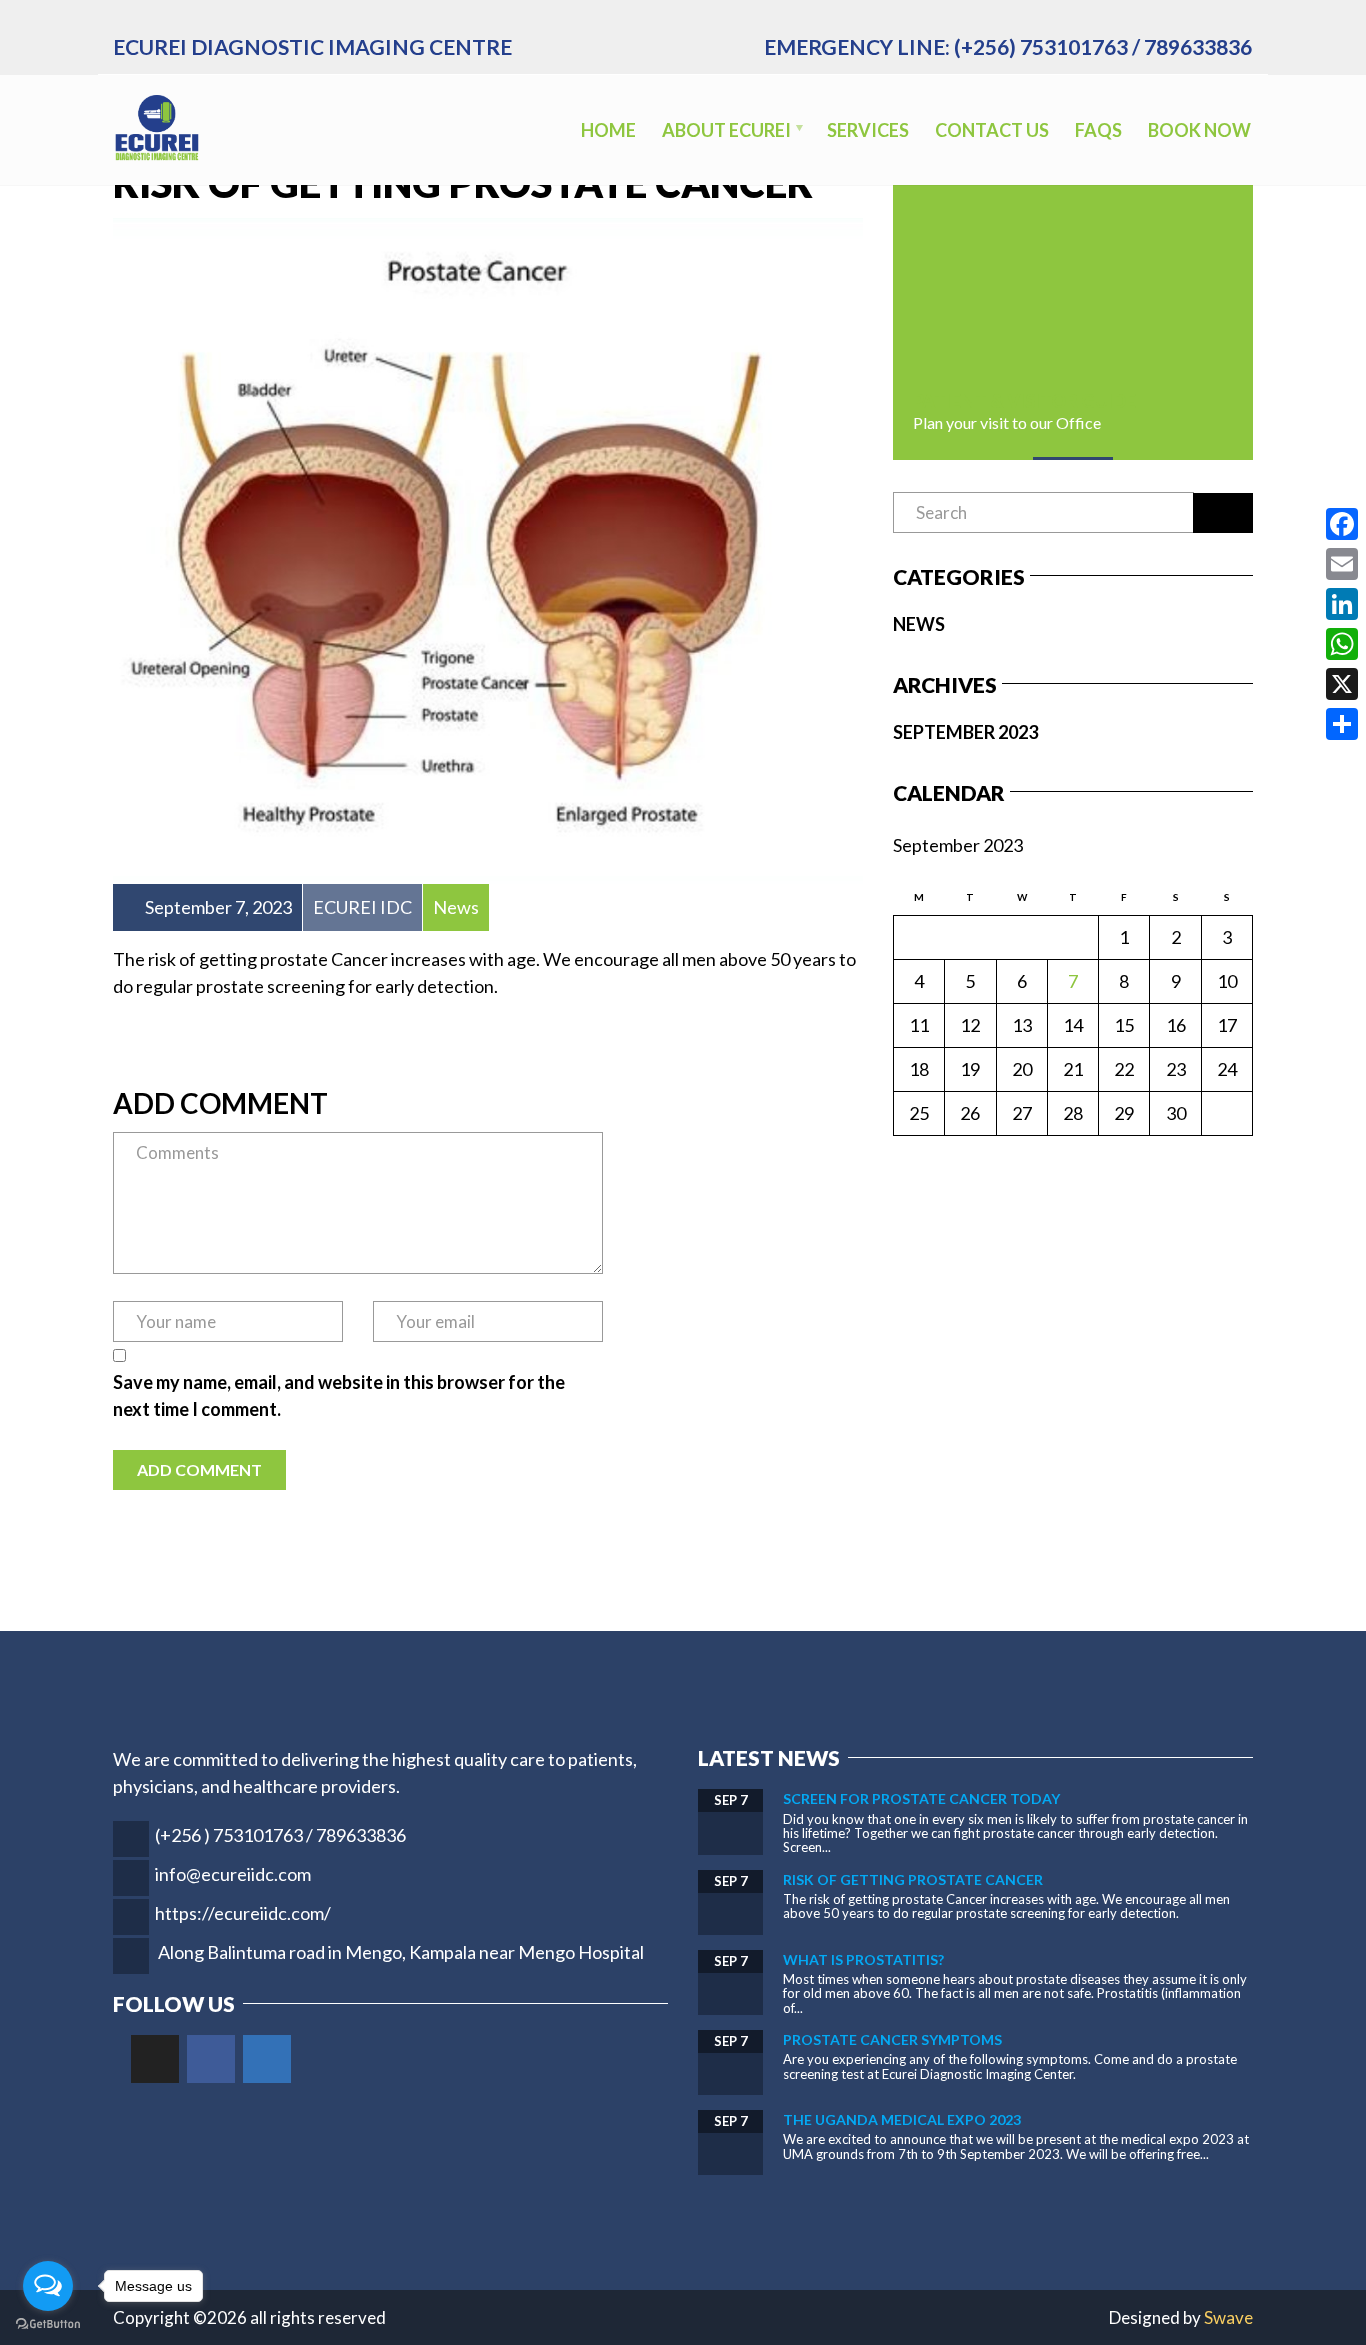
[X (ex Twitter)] (155, 2059)
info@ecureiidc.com (233, 1874)
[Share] (1342, 724)
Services (868, 130)
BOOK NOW (1199, 130)
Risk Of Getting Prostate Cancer (913, 1879)
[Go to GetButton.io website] (48, 2324)
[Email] (1342, 564)
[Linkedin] (267, 2059)
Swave (1228, 2317)
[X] (1342, 684)
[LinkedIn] (1342, 604)
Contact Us (992, 130)
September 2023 (965, 732)
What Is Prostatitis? (863, 1959)
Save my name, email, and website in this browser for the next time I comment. (339, 1395)
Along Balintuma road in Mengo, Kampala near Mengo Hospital (401, 1952)
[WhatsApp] (1342, 644)
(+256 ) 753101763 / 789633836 (280, 1835)
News (919, 624)
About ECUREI (726, 130)
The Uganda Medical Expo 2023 (902, 2119)
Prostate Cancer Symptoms (892, 2039)
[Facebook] (211, 2059)
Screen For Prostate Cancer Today (921, 1798)
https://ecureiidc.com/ (243, 1913)
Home (608, 130)
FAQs (1098, 130)
